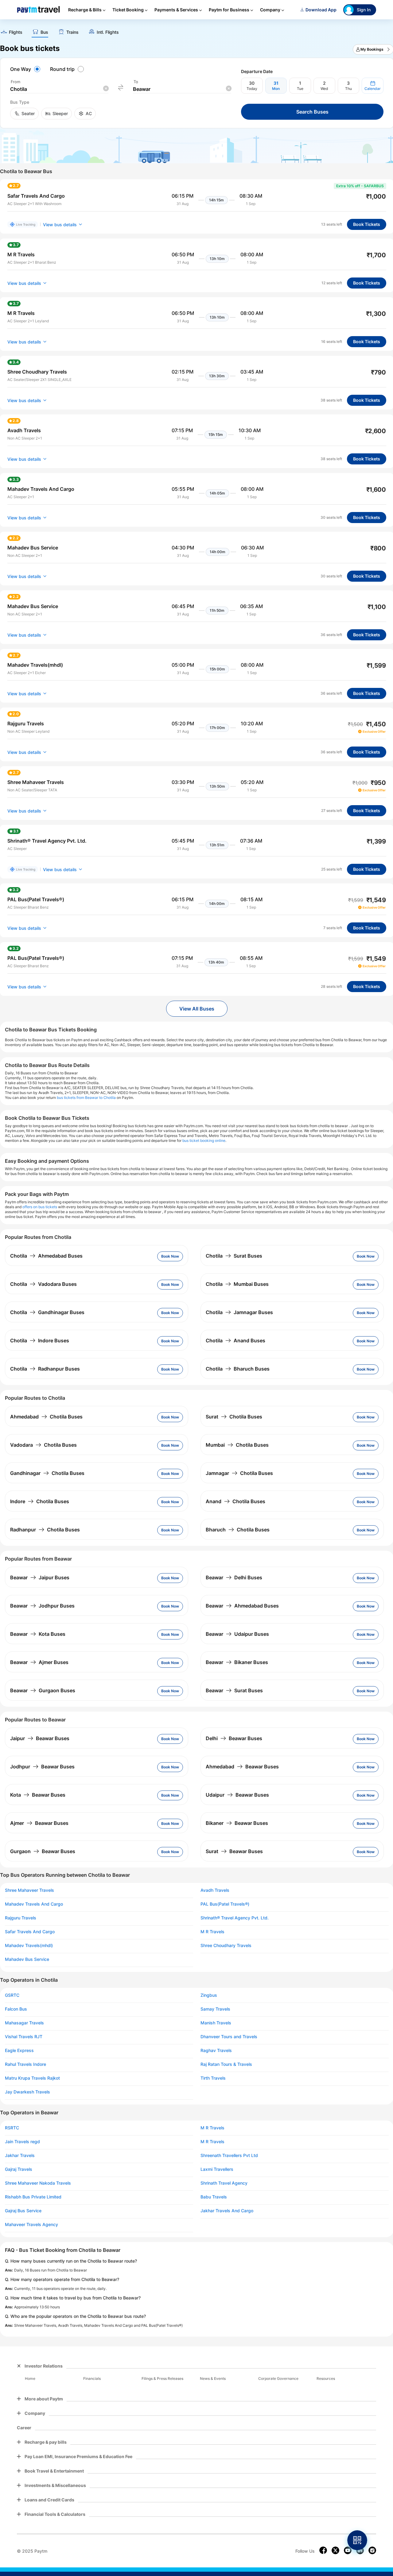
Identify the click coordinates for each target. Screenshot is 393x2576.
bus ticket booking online (204, 1141)
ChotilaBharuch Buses (238, 1369)
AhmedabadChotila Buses (46, 1417)
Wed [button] (324, 89)
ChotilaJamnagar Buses (239, 1312)
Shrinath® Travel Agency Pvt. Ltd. (235, 1918)
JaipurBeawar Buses (40, 1738)
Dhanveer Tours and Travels (229, 2037)
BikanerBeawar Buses (237, 1823)
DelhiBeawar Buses (234, 1738)
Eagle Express (19, 2050)
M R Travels (212, 1932)
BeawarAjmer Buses (39, 1662)
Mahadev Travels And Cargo (34, 1904)
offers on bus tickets (40, 1207)
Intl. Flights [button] (108, 32)
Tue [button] (300, 89)
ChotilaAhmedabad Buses (46, 1256)
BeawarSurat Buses (234, 1690)
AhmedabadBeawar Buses (242, 1767)
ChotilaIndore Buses (40, 1340)
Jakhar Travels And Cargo (227, 2211)
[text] (11, 33)
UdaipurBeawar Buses (237, 1795)
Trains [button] (72, 32)
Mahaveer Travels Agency (31, 2225)
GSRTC (12, 1995)
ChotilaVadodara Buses (43, 1284)
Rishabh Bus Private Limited (33, 2197)
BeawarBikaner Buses (237, 1662)
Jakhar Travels (20, 2155)
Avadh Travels (215, 1890)
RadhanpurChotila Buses (45, 1530)
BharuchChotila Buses (238, 1530)
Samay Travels (215, 2009)
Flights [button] (16, 32)
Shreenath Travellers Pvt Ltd (229, 2155)
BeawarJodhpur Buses (42, 1606)
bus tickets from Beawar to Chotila (86, 1098)
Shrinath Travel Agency (224, 2183)
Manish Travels (216, 2023)
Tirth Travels (213, 2078)
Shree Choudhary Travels (226, 1946)
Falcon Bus (16, 2009)
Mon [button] (276, 89)
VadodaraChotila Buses (43, 1445)
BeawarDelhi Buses (234, 1577)
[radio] (26, 69)
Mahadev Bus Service (27, 1959)
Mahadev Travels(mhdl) (29, 1946)
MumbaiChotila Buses (237, 1445)
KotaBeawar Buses (38, 1795)
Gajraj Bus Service (23, 2211)
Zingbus (209, 1995)
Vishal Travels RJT (24, 2037)
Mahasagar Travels (24, 2023)
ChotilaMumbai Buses (237, 1284)
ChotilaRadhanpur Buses (45, 1369)
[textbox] (59, 89)
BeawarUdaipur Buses (237, 1634)
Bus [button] (44, 32)
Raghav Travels (216, 2050)
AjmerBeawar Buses (39, 1823)
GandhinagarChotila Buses (47, 1473)
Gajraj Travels (19, 2169)
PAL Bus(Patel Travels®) (225, 1904)
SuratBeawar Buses (234, 1851)
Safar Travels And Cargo (30, 1932)
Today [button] (252, 89)
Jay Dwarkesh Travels (27, 2092)
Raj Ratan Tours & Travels (226, 2064)
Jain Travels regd (22, 2142)
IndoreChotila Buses (40, 1501)
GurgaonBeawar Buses (43, 1851)
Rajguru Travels (21, 1918)
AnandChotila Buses (235, 1501)
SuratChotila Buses (234, 1417)
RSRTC (12, 2128)
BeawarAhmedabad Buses (242, 1606)
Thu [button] (348, 89)
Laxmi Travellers (217, 2169)
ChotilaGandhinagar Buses (47, 1312)
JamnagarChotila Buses (239, 1473)
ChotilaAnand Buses (235, 1340)
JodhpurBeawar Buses (42, 1767)
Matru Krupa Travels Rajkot (32, 2078)
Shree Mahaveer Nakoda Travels (38, 2183)
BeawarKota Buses (38, 1634)
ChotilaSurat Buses (234, 1256)
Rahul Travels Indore (25, 2064)
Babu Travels (214, 2197)
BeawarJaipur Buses (40, 1577)
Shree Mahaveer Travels (29, 1890)
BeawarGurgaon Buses (43, 1690)
